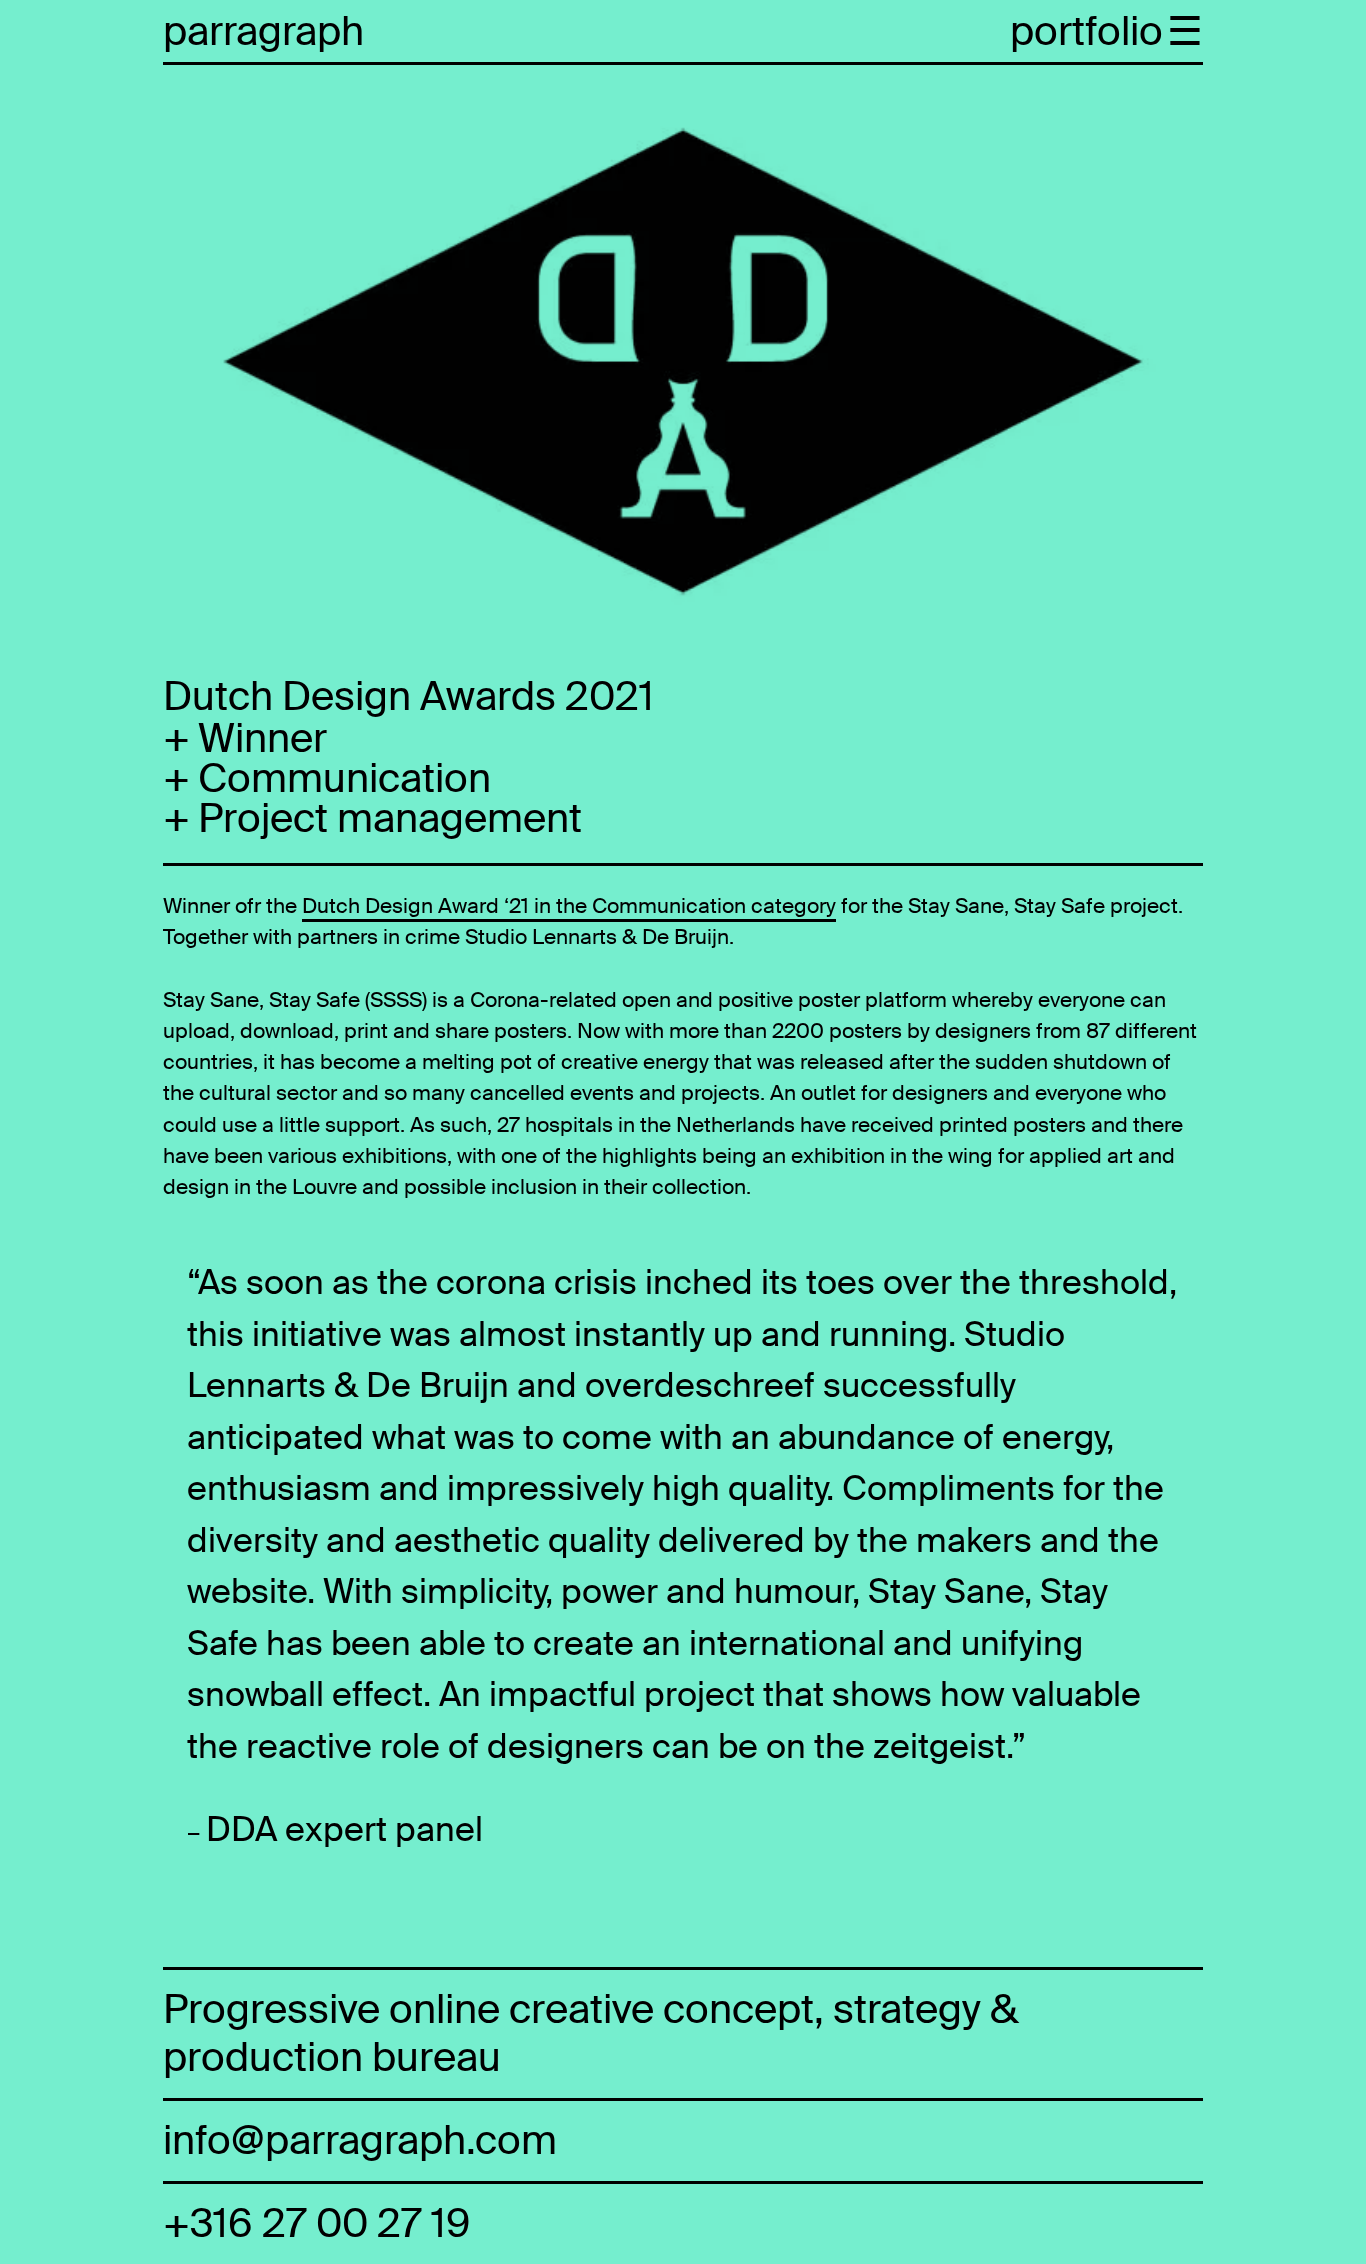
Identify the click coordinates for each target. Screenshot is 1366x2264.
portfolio (1086, 32)
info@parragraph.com (360, 2140)
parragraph (263, 32)
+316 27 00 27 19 (316, 2223)
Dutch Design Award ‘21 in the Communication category (569, 905)
